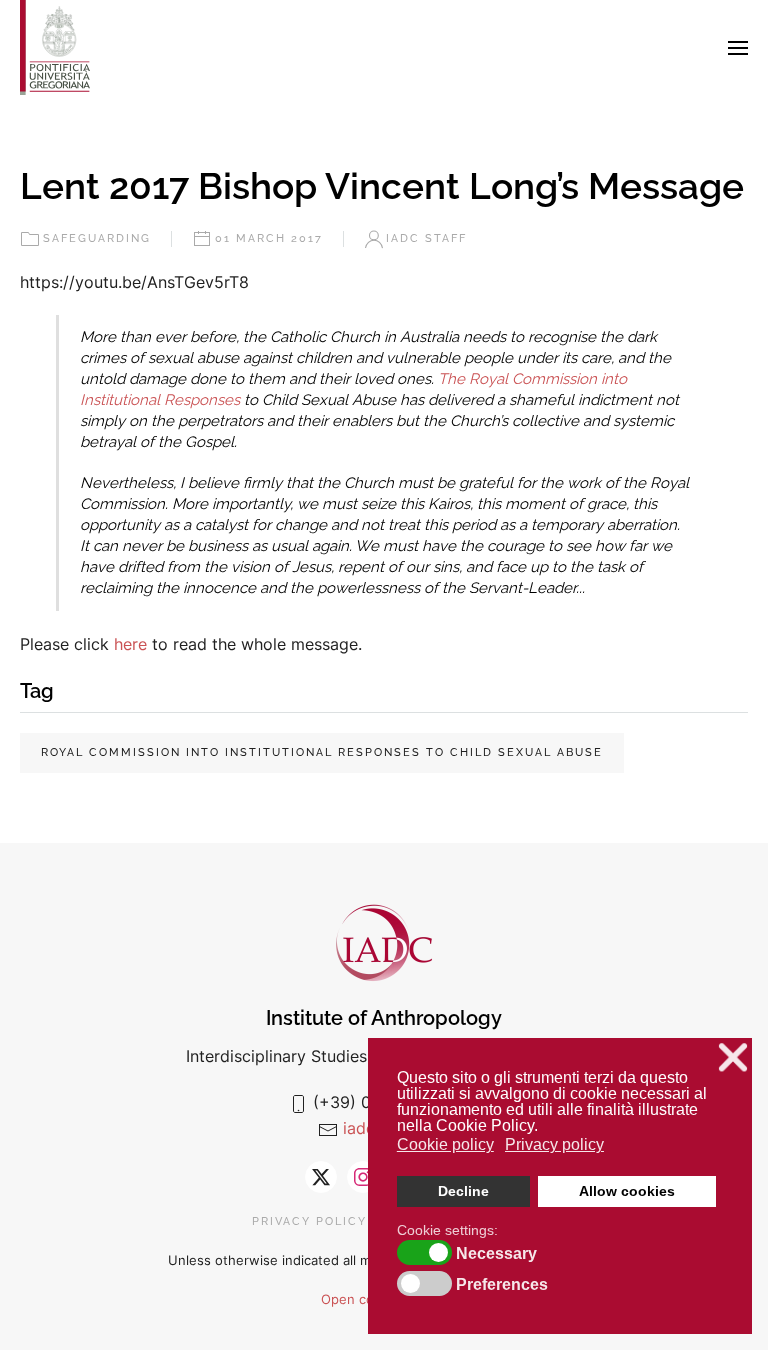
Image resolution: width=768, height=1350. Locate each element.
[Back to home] (55, 47)
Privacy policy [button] (554, 1144)
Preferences (502, 1285)
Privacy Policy (309, 1221)
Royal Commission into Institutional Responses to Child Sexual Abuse (322, 752)
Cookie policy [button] (445, 1144)
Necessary (496, 1254)
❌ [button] (733, 1057)
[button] (738, 48)
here (133, 644)
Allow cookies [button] (627, 1191)
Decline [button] (463, 1191)
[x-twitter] (321, 1177)
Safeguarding (97, 238)
